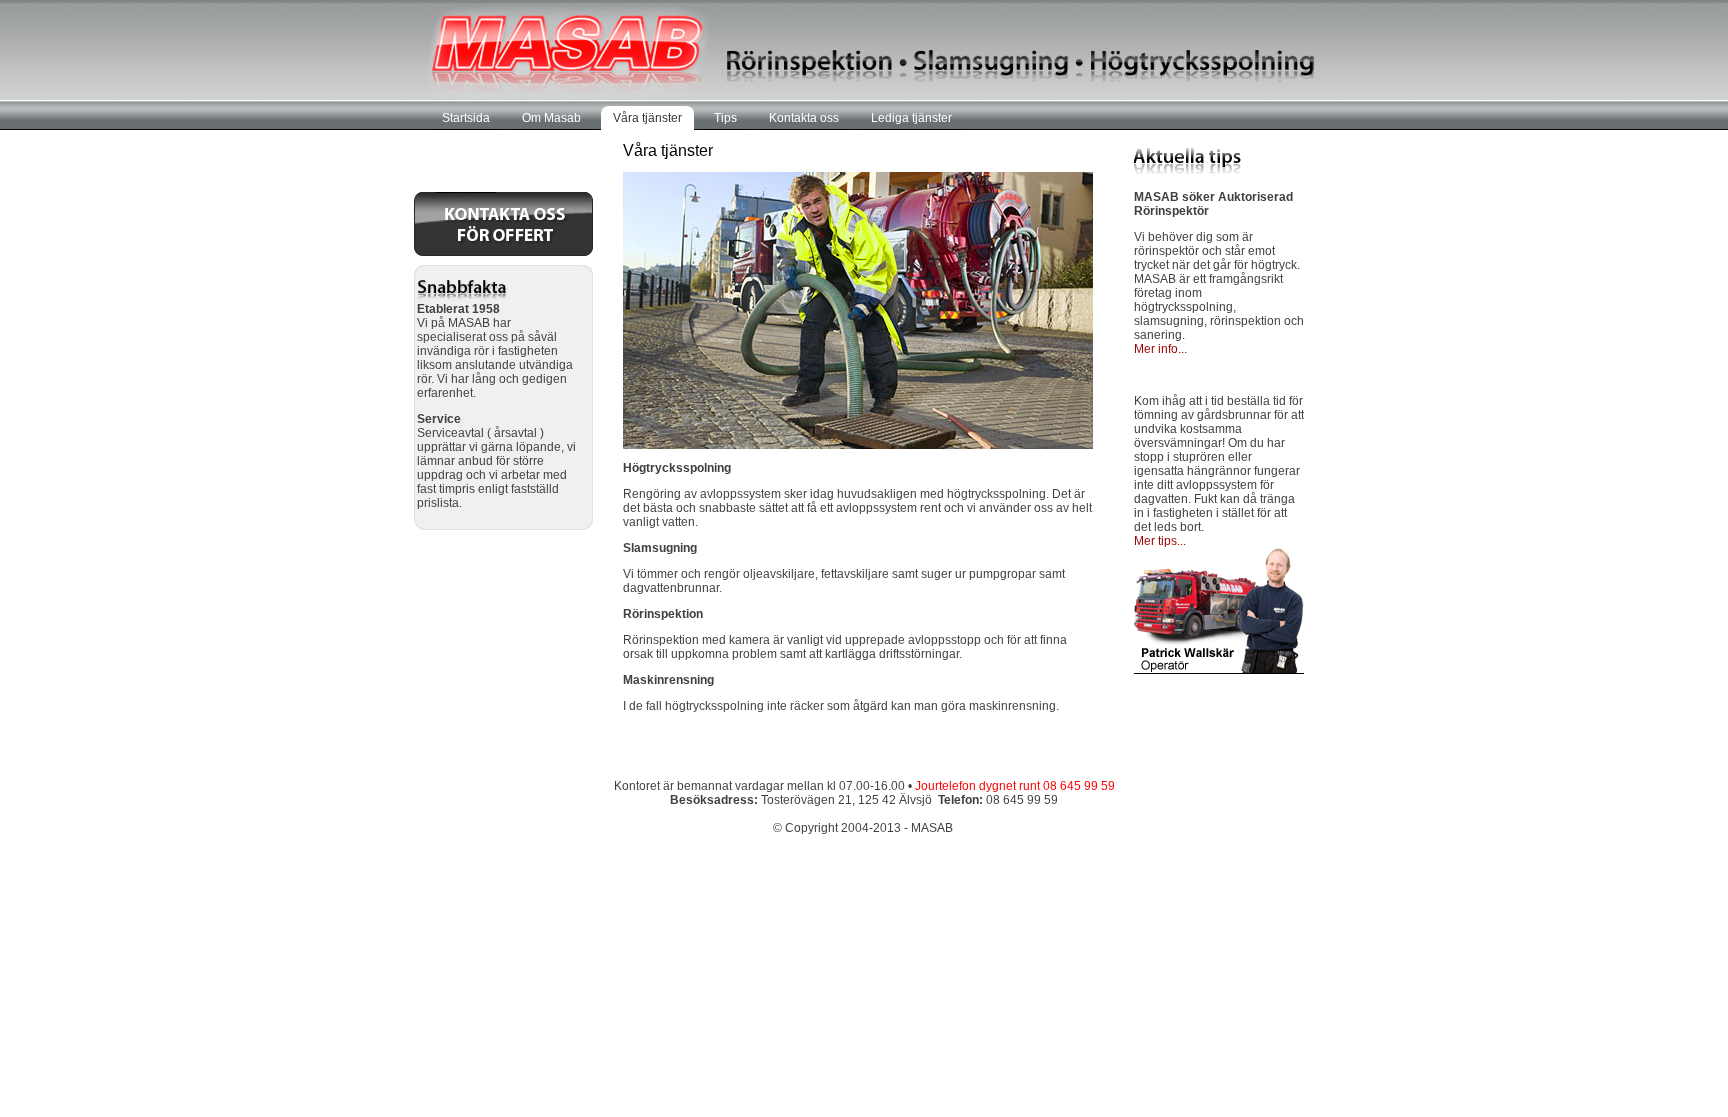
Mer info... (1160, 349)
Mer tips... (1160, 541)
